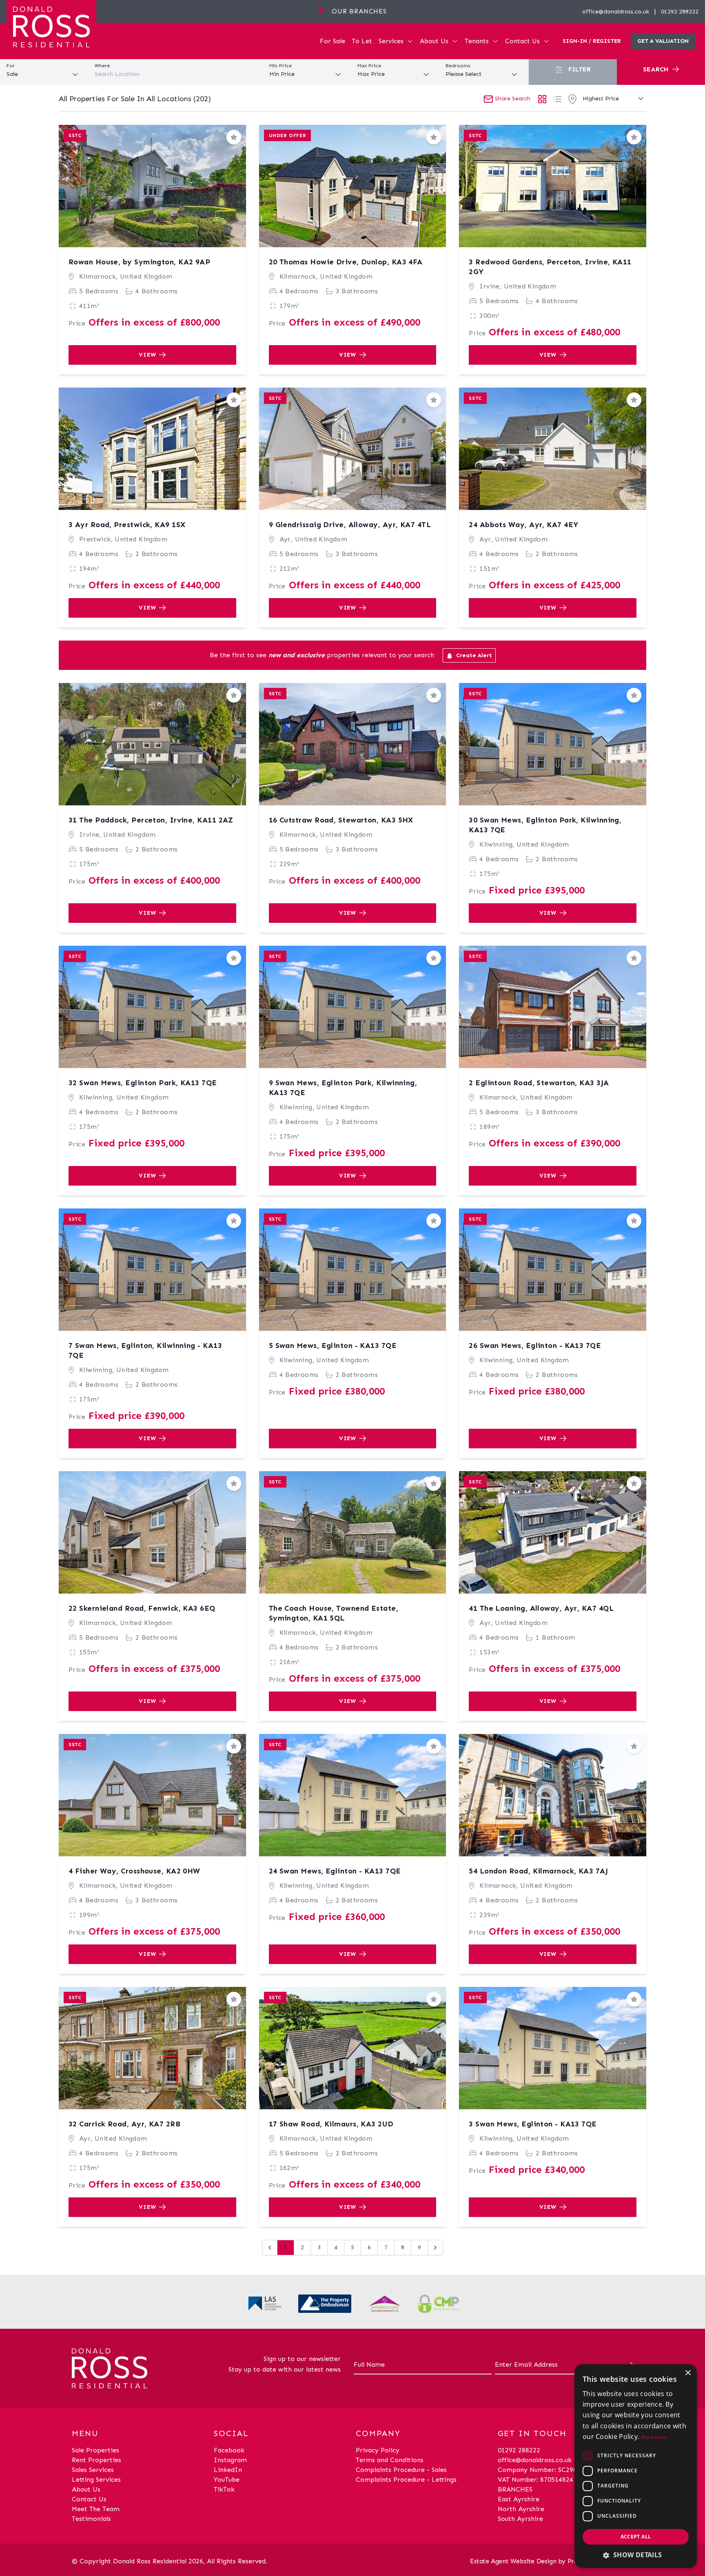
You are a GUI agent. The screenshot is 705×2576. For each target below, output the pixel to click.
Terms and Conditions (390, 2460)
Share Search (512, 99)
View (147, 355)
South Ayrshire (520, 2519)
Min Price (280, 66)
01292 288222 (680, 12)
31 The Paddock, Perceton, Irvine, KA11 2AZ (151, 820)
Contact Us (522, 41)
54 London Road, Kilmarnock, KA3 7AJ (538, 1871)
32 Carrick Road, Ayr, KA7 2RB (124, 2124)
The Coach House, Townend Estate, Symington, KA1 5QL (334, 1613)
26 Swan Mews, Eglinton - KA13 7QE (535, 1346)
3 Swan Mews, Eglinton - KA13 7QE (533, 2124)
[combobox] (176, 74)
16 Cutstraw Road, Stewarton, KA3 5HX (341, 820)
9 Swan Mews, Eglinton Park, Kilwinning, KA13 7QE (343, 1088)
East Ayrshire (519, 2499)
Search (657, 69)
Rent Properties (96, 2460)
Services (391, 41)
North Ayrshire (521, 2509)
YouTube (227, 2480)
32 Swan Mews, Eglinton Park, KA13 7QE (143, 1083)
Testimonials (91, 2519)
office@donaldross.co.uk (616, 12)
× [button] (688, 2373)
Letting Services (96, 2480)
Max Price (369, 66)
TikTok (224, 2489)
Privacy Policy (378, 2450)
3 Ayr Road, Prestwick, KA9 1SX (127, 525)
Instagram (230, 2460)
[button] (636, 2555)
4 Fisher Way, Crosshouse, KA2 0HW (134, 1871)
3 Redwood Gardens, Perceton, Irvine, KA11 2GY (550, 267)
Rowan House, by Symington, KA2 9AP (139, 262)
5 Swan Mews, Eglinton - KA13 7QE (333, 1346)
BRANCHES (515, 2489)
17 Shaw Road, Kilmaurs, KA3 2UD (331, 2124)
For (11, 66)
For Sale (333, 41)
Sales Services (93, 2470)
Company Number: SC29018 (541, 2470)
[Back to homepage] (51, 26)
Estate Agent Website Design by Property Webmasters (552, 2561)
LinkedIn (228, 2470)
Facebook (229, 2450)
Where (102, 66)
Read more (654, 2437)
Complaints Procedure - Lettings (406, 2480)
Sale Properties (95, 2450)
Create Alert (473, 655)
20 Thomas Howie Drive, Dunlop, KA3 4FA (346, 262)
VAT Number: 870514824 (535, 2480)
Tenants (477, 41)
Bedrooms (458, 66)
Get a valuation (663, 41)
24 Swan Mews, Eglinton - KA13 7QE (335, 1871)
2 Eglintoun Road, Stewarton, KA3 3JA (539, 1083)
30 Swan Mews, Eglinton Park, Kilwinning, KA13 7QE (545, 825)
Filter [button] (579, 69)
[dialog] (636, 2466)
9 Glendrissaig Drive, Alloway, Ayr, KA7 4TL (350, 525)
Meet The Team (96, 2509)
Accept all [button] (636, 2537)
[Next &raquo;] (435, 2248)
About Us (434, 41)
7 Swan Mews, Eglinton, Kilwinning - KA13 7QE (145, 1350)
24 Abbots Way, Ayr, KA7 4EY (523, 525)
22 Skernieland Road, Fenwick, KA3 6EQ (142, 1608)
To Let (362, 41)
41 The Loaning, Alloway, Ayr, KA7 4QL (541, 1608)
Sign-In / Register (592, 41)
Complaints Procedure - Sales (401, 2470)
